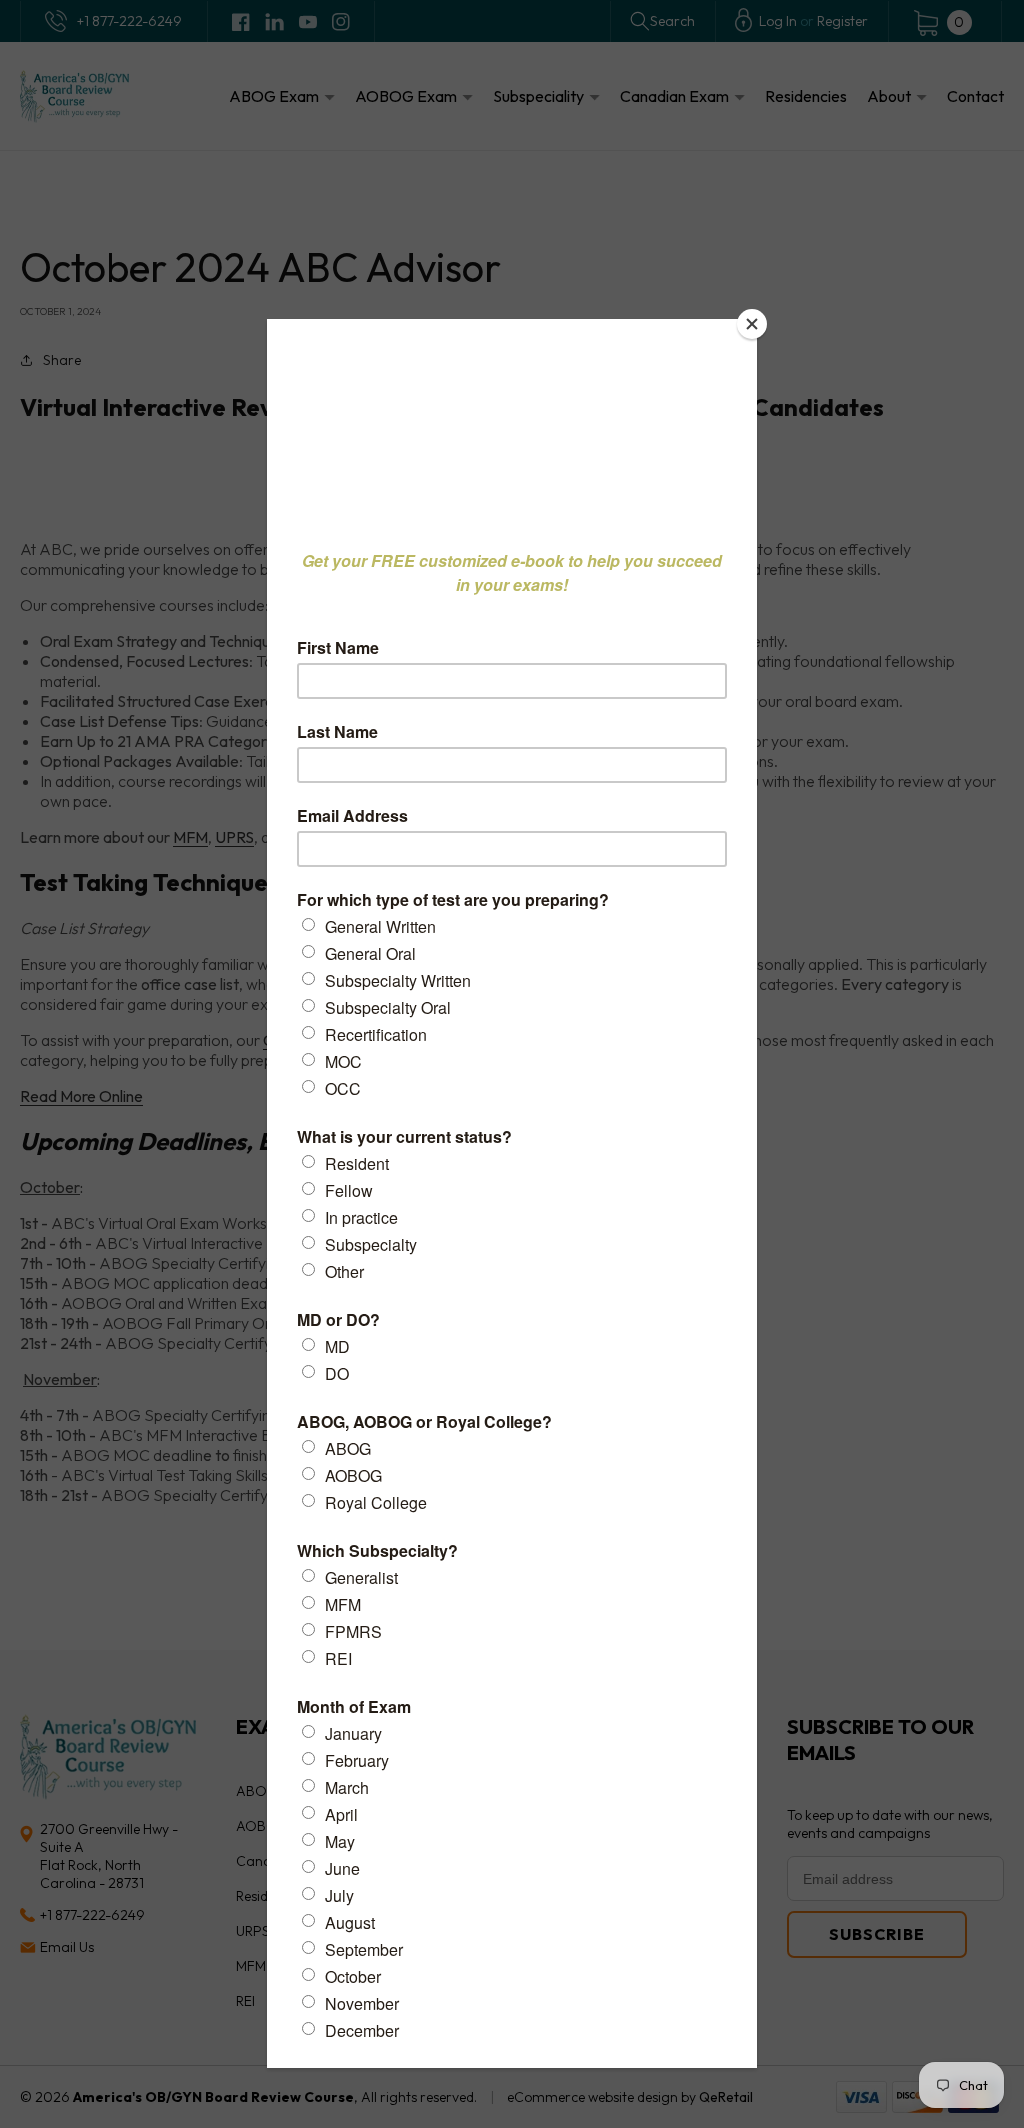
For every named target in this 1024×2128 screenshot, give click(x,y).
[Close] (752, 324)
